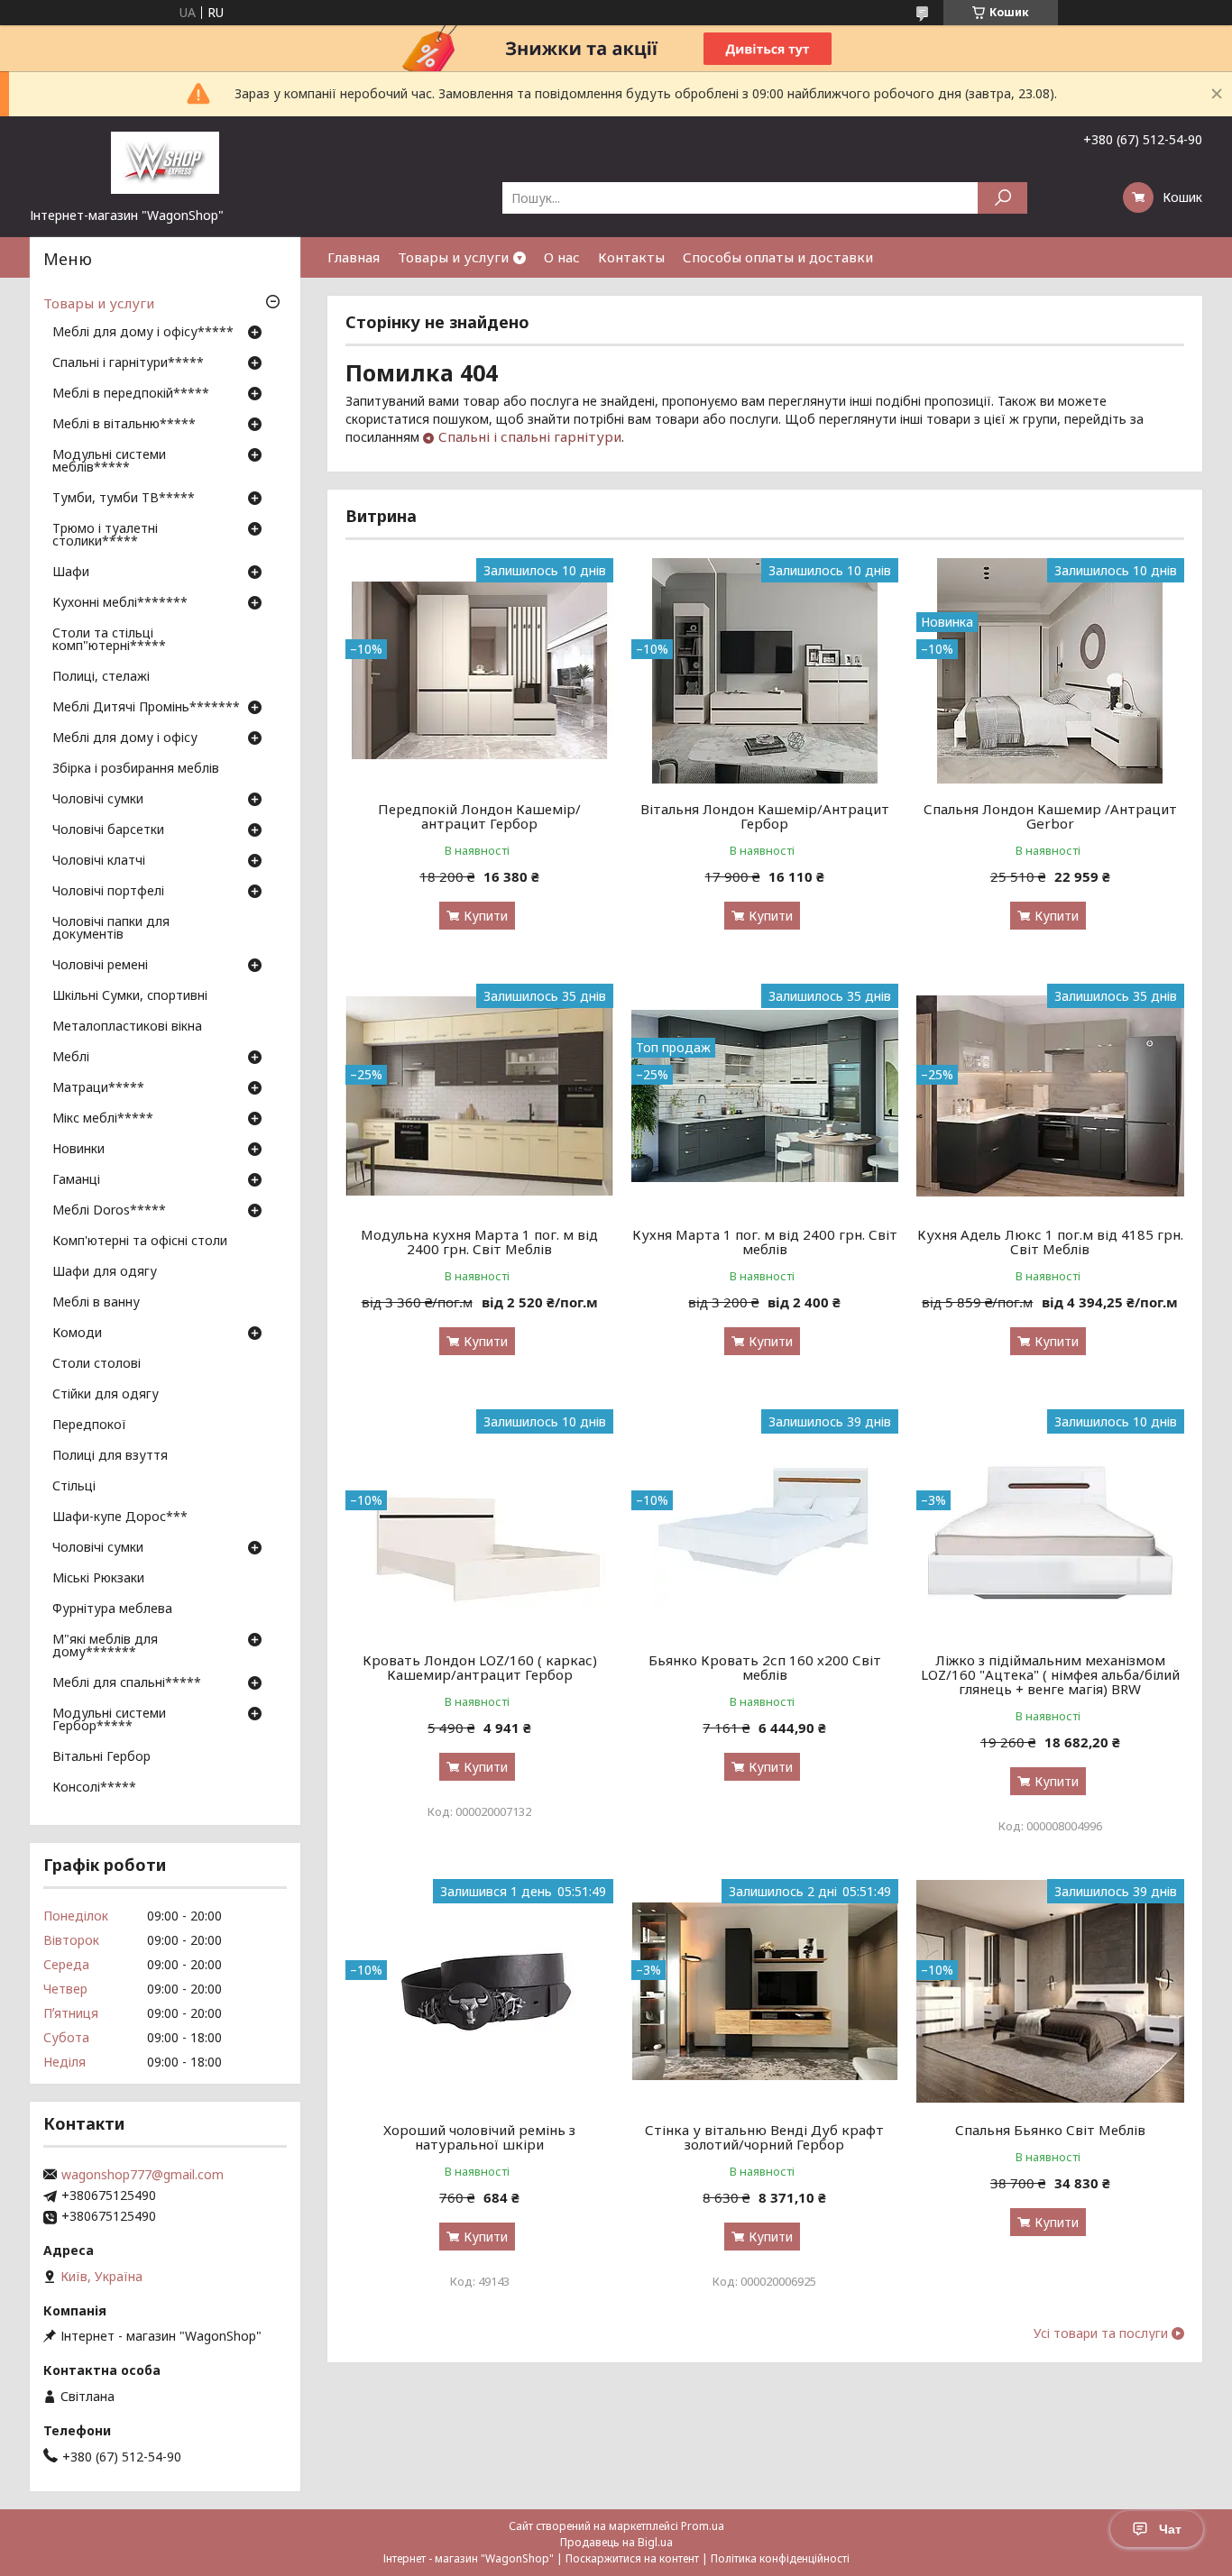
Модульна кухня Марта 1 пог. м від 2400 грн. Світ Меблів (479, 1242)
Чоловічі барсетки (108, 830)
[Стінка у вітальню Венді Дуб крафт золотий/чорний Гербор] (765, 1992)
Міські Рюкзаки (98, 1579)
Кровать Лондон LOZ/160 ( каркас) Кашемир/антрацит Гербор (480, 1667)
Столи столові (97, 1364)
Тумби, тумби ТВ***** (124, 499)
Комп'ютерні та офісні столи (140, 1242)
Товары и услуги (453, 257)
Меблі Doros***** (109, 1211)
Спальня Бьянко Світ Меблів (1050, 2130)
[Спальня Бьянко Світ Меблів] (1050, 1992)
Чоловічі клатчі (99, 861)
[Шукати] (1002, 198)
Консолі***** (94, 1788)
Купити (486, 916)
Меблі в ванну (96, 1303)
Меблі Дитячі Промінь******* (146, 708)
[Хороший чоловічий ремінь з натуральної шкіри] (479, 1992)
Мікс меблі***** (103, 1119)
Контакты (631, 257)
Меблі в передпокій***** (131, 394)
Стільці (74, 1487)
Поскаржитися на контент (632, 2558)
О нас (562, 257)
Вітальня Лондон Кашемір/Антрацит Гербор (765, 816)
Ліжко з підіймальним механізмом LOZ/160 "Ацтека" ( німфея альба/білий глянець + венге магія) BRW (1050, 1674)
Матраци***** (98, 1088)
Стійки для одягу (106, 1395)
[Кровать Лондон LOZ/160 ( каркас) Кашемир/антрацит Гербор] (479, 1522)
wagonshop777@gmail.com (143, 2175)
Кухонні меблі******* (120, 603)
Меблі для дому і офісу (125, 738)
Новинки (78, 1150)
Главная (354, 257)
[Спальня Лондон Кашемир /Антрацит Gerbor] (1050, 671)
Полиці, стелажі (101, 677)
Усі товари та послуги (1101, 2333)
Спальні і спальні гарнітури (530, 436)
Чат (1170, 2529)
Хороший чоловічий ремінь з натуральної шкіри (479, 2137)
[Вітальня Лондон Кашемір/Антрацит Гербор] (765, 671)
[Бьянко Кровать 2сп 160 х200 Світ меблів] (765, 1522)
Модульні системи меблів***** (109, 462)
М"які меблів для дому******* (105, 1646)
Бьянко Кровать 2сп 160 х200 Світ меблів (765, 1667)
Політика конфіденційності (780, 2558)
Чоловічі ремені (100, 966)
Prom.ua (703, 2526)
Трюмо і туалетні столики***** (105, 536)
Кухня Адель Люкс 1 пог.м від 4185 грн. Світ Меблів (1050, 1242)
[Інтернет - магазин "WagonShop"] (165, 161)
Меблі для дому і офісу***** (143, 333)
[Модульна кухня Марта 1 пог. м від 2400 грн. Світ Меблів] (479, 1096)
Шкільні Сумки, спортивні (130, 996)
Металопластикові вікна (127, 1027)
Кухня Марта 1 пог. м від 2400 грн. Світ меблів (765, 1242)
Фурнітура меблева (112, 1609)
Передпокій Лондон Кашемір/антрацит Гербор (479, 816)
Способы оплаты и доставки (778, 257)
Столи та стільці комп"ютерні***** (109, 640)
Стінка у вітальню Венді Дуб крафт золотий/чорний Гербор (764, 2137)
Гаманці (76, 1180)
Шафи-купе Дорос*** (120, 1517)
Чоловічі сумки (98, 800)
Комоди (77, 1334)
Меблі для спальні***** (127, 1683)
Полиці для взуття (110, 1456)
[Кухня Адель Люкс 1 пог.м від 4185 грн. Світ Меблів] (1050, 1096)
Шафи (71, 573)
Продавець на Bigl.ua (616, 2542)
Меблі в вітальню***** (124, 425)
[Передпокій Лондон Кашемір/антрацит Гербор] (479, 671)
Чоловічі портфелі (108, 892)
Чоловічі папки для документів (111, 929)
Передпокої (89, 1426)
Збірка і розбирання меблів (136, 769)
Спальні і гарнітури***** (128, 363)
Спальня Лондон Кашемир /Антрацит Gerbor (1050, 816)
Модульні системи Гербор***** (109, 1720)
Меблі (71, 1058)
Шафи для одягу (105, 1272)
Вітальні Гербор (101, 1757)
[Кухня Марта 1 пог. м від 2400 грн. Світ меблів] (765, 1096)
